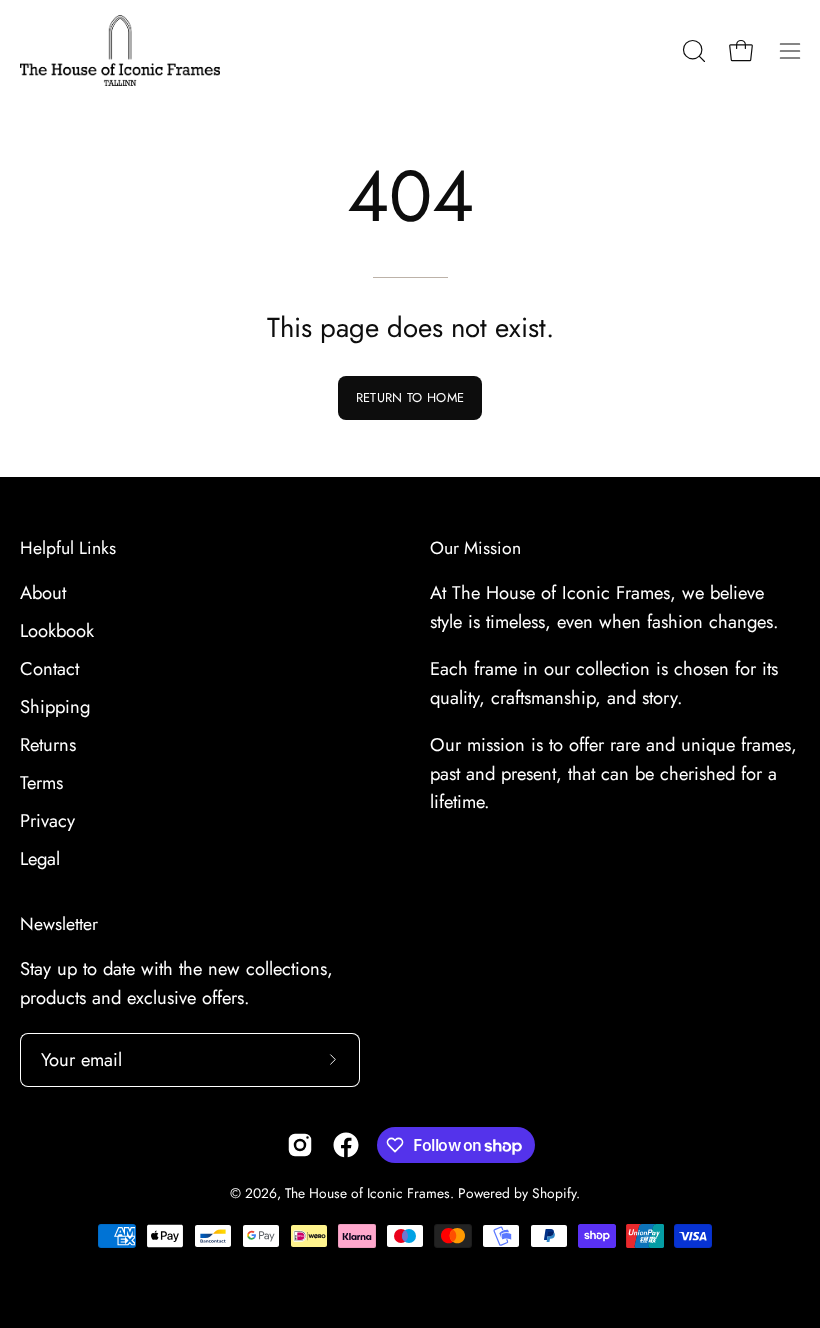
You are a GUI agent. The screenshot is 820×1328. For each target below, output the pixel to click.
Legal (40, 858)
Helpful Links (68, 548)
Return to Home (410, 397)
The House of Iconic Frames (367, 1193)
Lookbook (57, 630)
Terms (41, 782)
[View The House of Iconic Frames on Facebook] (346, 1145)
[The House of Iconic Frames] (120, 50)
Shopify (554, 1193)
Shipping (55, 706)
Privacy (47, 820)
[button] (692, 51)
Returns (48, 744)
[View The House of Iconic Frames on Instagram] (300, 1145)
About (43, 592)
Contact (49, 668)
